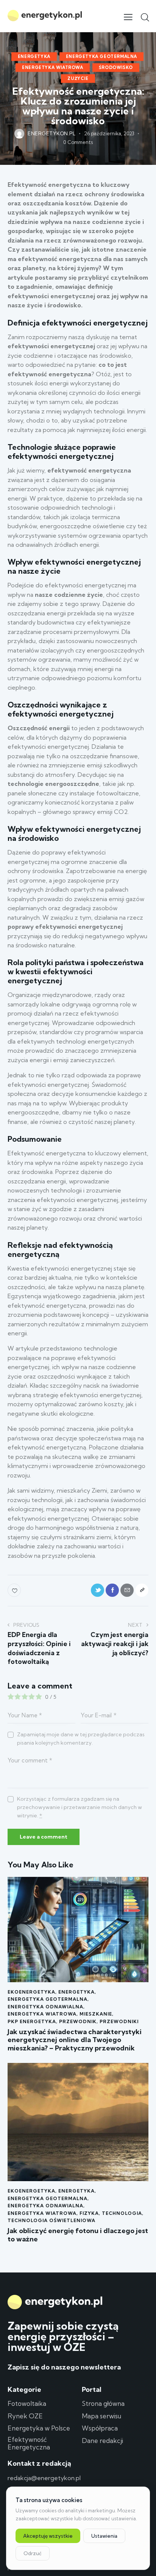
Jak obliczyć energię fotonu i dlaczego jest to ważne (78, 2235)
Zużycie (78, 78)
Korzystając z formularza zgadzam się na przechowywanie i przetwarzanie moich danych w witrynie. (80, 1807)
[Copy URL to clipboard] (142, 1590)
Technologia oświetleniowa (51, 2220)
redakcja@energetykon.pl (44, 2478)
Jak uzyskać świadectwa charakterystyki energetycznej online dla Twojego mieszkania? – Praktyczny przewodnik (75, 2040)
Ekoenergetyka (31, 1992)
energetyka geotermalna (101, 56)
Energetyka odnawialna (45, 2007)
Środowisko (116, 67)
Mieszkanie (96, 2014)
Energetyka (34, 56)
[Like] (15, 1590)
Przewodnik (78, 2021)
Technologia (122, 2213)
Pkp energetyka (32, 2021)
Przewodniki (119, 2021)
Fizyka (89, 2213)
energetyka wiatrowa (52, 67)
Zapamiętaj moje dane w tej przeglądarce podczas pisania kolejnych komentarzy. (81, 1739)
